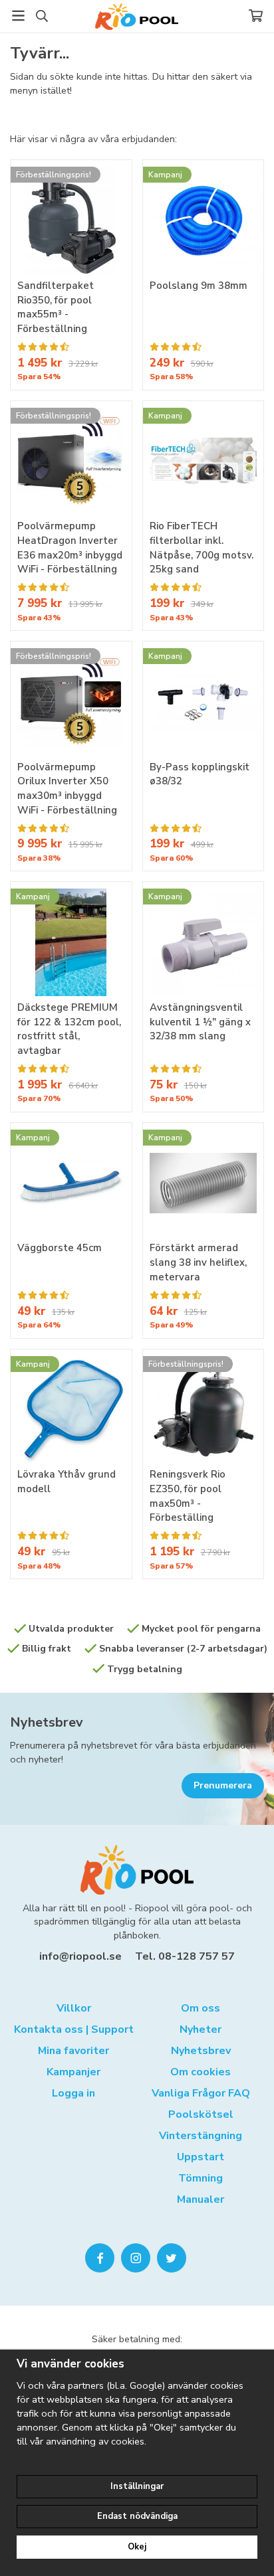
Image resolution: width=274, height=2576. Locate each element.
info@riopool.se (80, 1956)
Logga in (73, 2093)
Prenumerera (223, 1785)
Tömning (201, 2178)
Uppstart (201, 2157)
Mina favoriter (73, 2051)
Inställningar (137, 2486)
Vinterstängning (201, 2136)
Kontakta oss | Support (74, 2029)
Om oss (201, 2008)
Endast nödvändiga (137, 2516)
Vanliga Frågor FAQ (201, 2093)
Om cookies (201, 2072)
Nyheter (201, 2029)
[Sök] (42, 16)
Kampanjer (73, 2072)
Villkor (74, 2008)
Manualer (201, 2199)
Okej (137, 2547)
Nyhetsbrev (47, 1722)
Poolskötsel (201, 2114)
